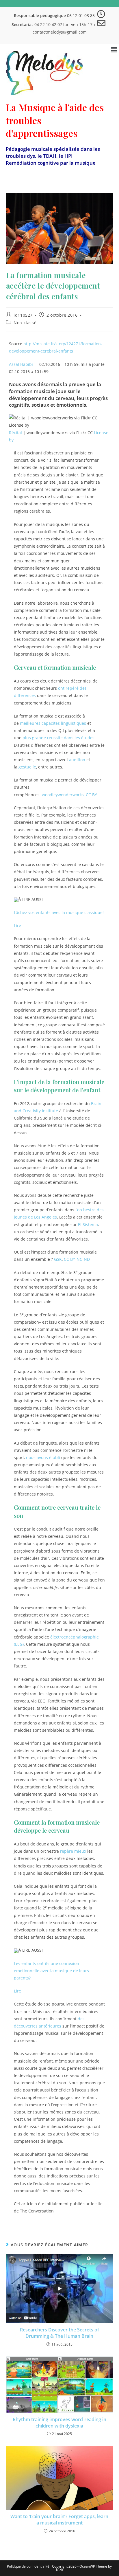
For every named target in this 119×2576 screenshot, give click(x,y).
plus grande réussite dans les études (58, 738)
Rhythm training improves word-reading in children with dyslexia (59, 2423)
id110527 (23, 315)
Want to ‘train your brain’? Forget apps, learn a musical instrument (59, 2520)
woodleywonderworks (63, 795)
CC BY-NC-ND (77, 1259)
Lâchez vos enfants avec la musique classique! (59, 912)
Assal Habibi (21, 364)
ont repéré (68, 688)
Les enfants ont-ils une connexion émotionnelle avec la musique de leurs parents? (51, 1971)
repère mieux (73, 1851)
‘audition (77, 760)
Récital (15, 433)
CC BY (91, 795)
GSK (58, 1259)
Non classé (25, 323)
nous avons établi (43, 1457)
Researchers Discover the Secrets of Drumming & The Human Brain (59, 2333)
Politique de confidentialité (28, 2566)
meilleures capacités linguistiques (53, 723)
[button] (114, 50)
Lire (17, 925)
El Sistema (88, 1224)
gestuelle (27, 767)
